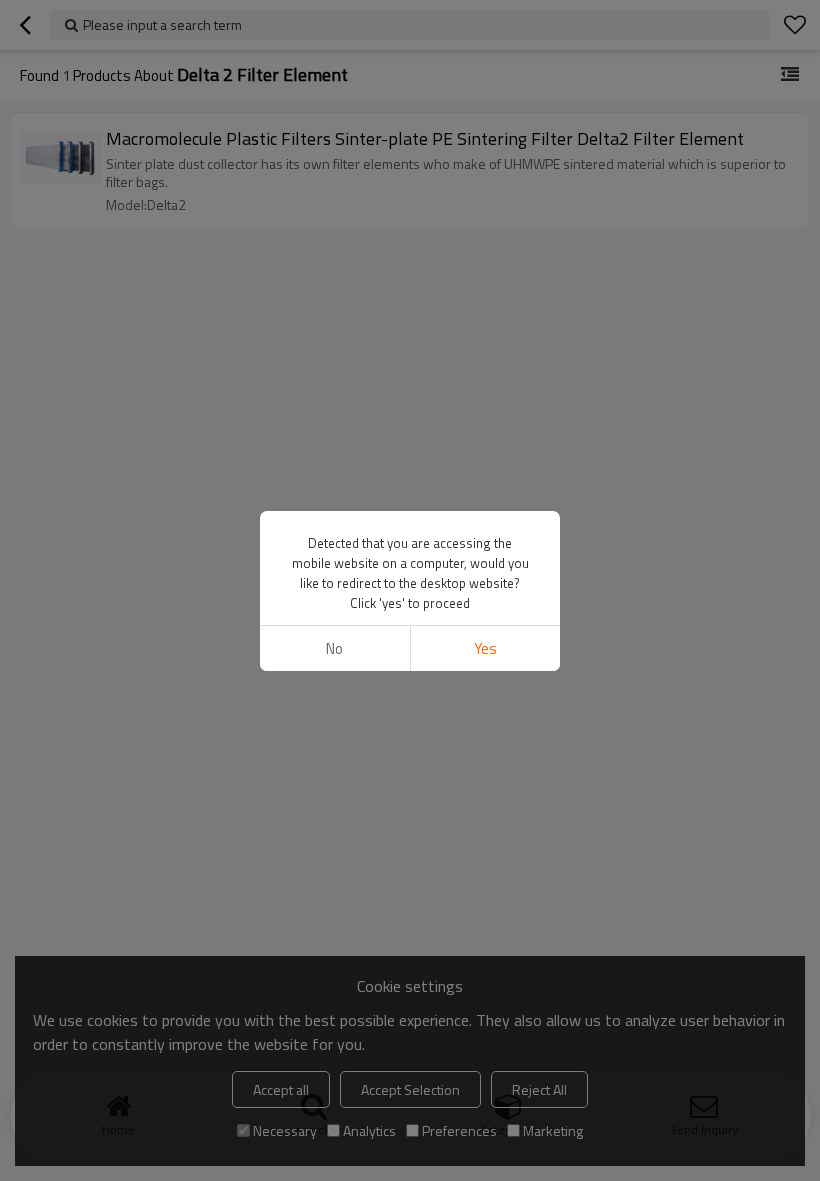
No (334, 648)
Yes (485, 648)
